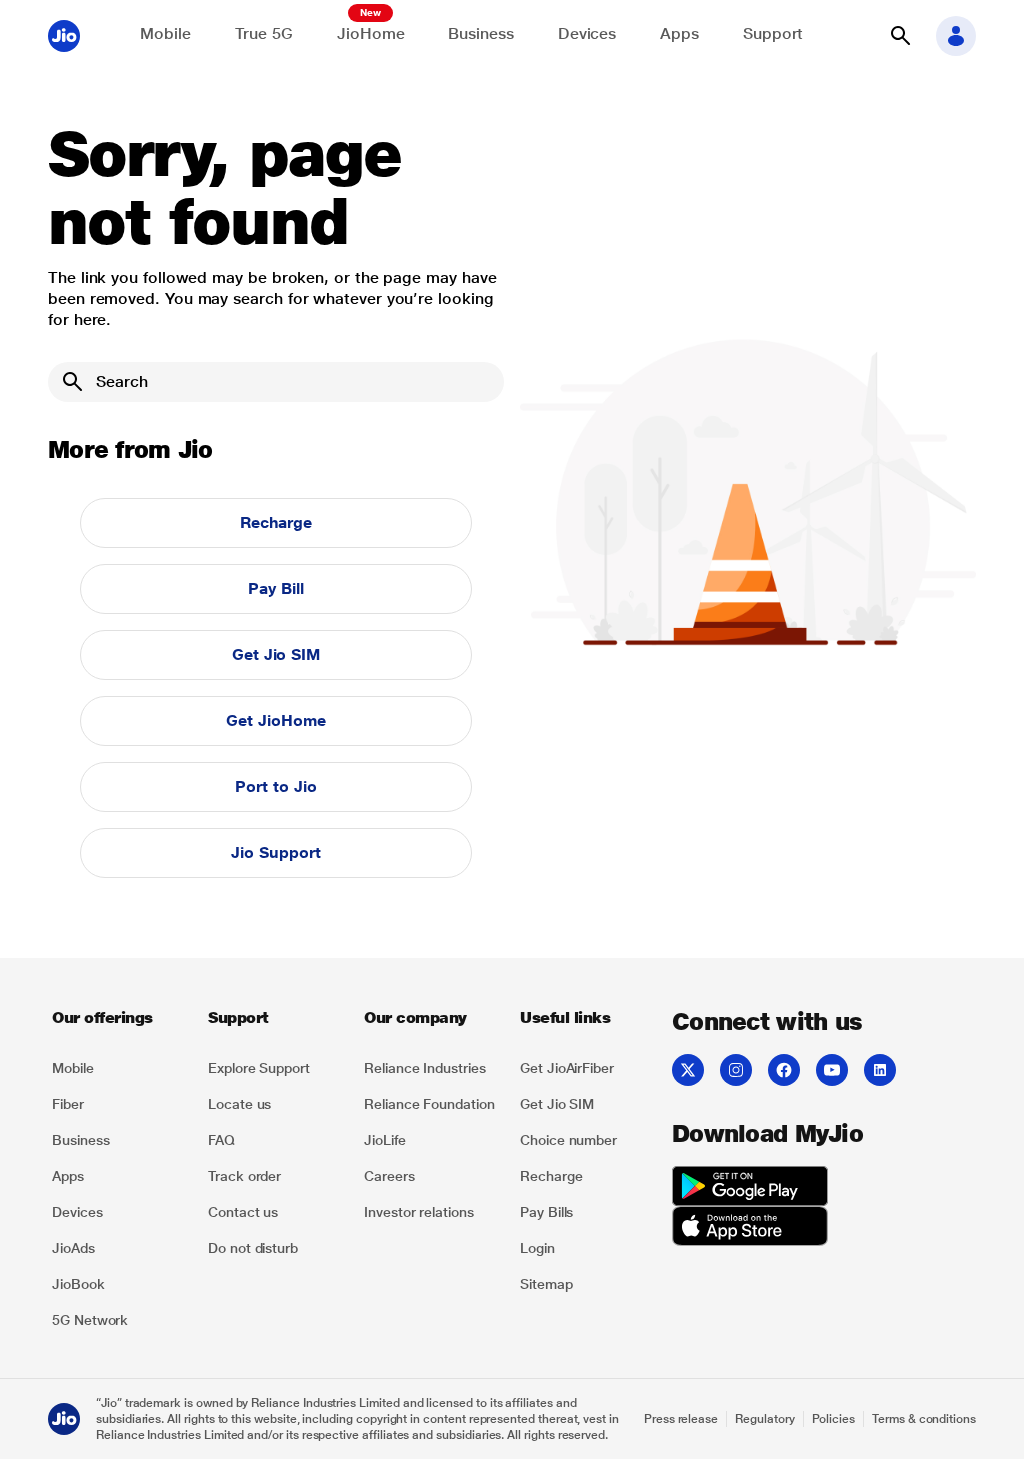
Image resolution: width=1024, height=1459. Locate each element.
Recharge (276, 522)
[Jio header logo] (64, 36)
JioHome (370, 33)
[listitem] (118, 1068)
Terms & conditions (924, 1419)
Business (480, 33)
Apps (679, 33)
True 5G (264, 33)
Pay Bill (275, 588)
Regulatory (764, 1419)
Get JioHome (275, 720)
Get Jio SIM (276, 654)
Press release (681, 1419)
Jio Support (275, 852)
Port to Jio (275, 786)
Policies (834, 1419)
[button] (900, 36)
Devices (587, 33)
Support (773, 33)
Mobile (165, 33)
